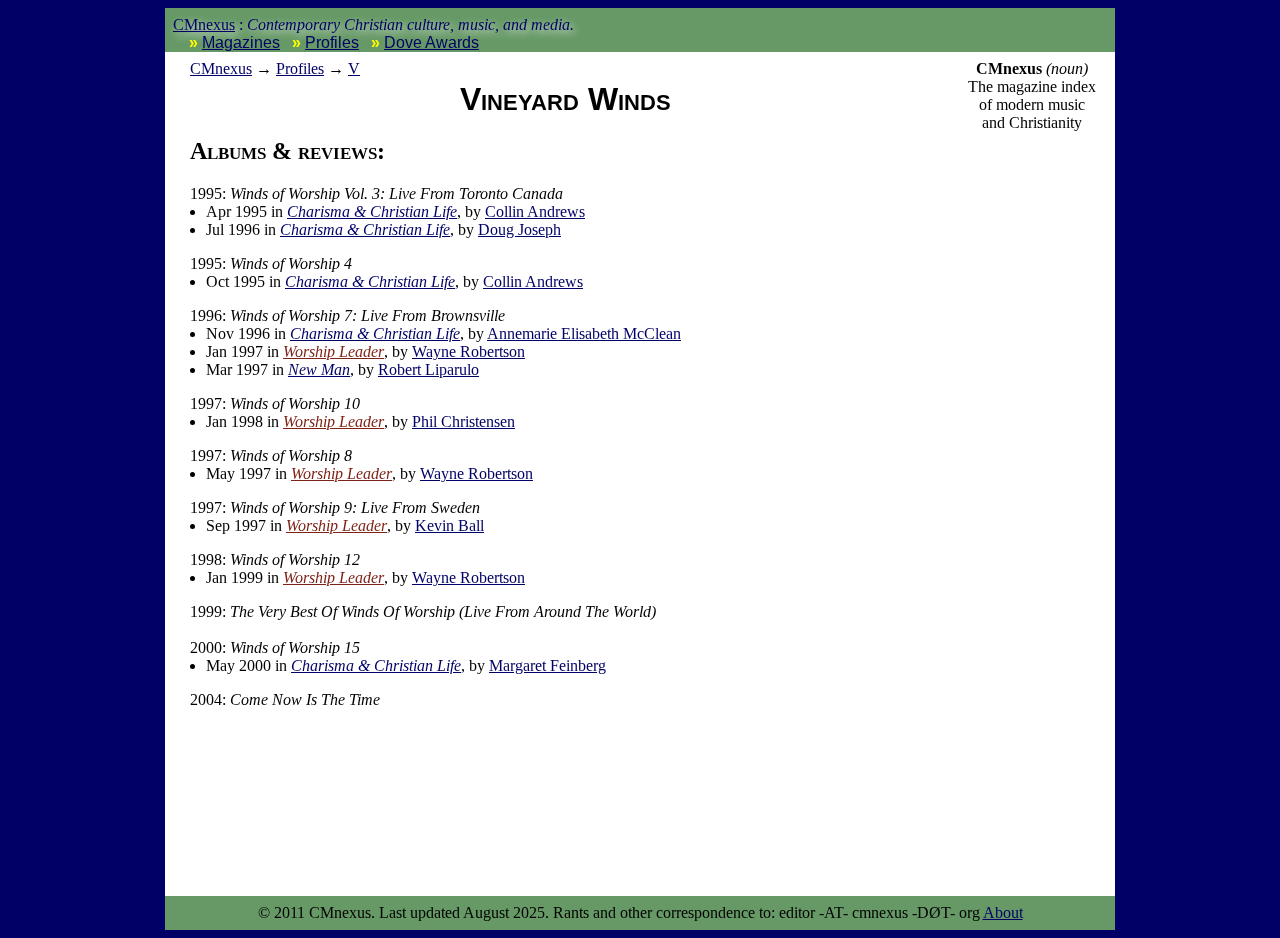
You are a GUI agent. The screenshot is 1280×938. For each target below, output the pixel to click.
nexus (221, 68)
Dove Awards (431, 42)
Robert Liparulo (428, 369)
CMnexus (204, 24)
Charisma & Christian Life (372, 211)
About (1003, 912)
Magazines (241, 42)
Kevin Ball (449, 525)
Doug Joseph (519, 229)
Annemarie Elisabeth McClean (584, 333)
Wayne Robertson (468, 351)
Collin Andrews (535, 211)
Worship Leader (333, 351)
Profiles (332, 42)
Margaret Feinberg (547, 665)
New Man (319, 369)
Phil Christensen (463, 421)
